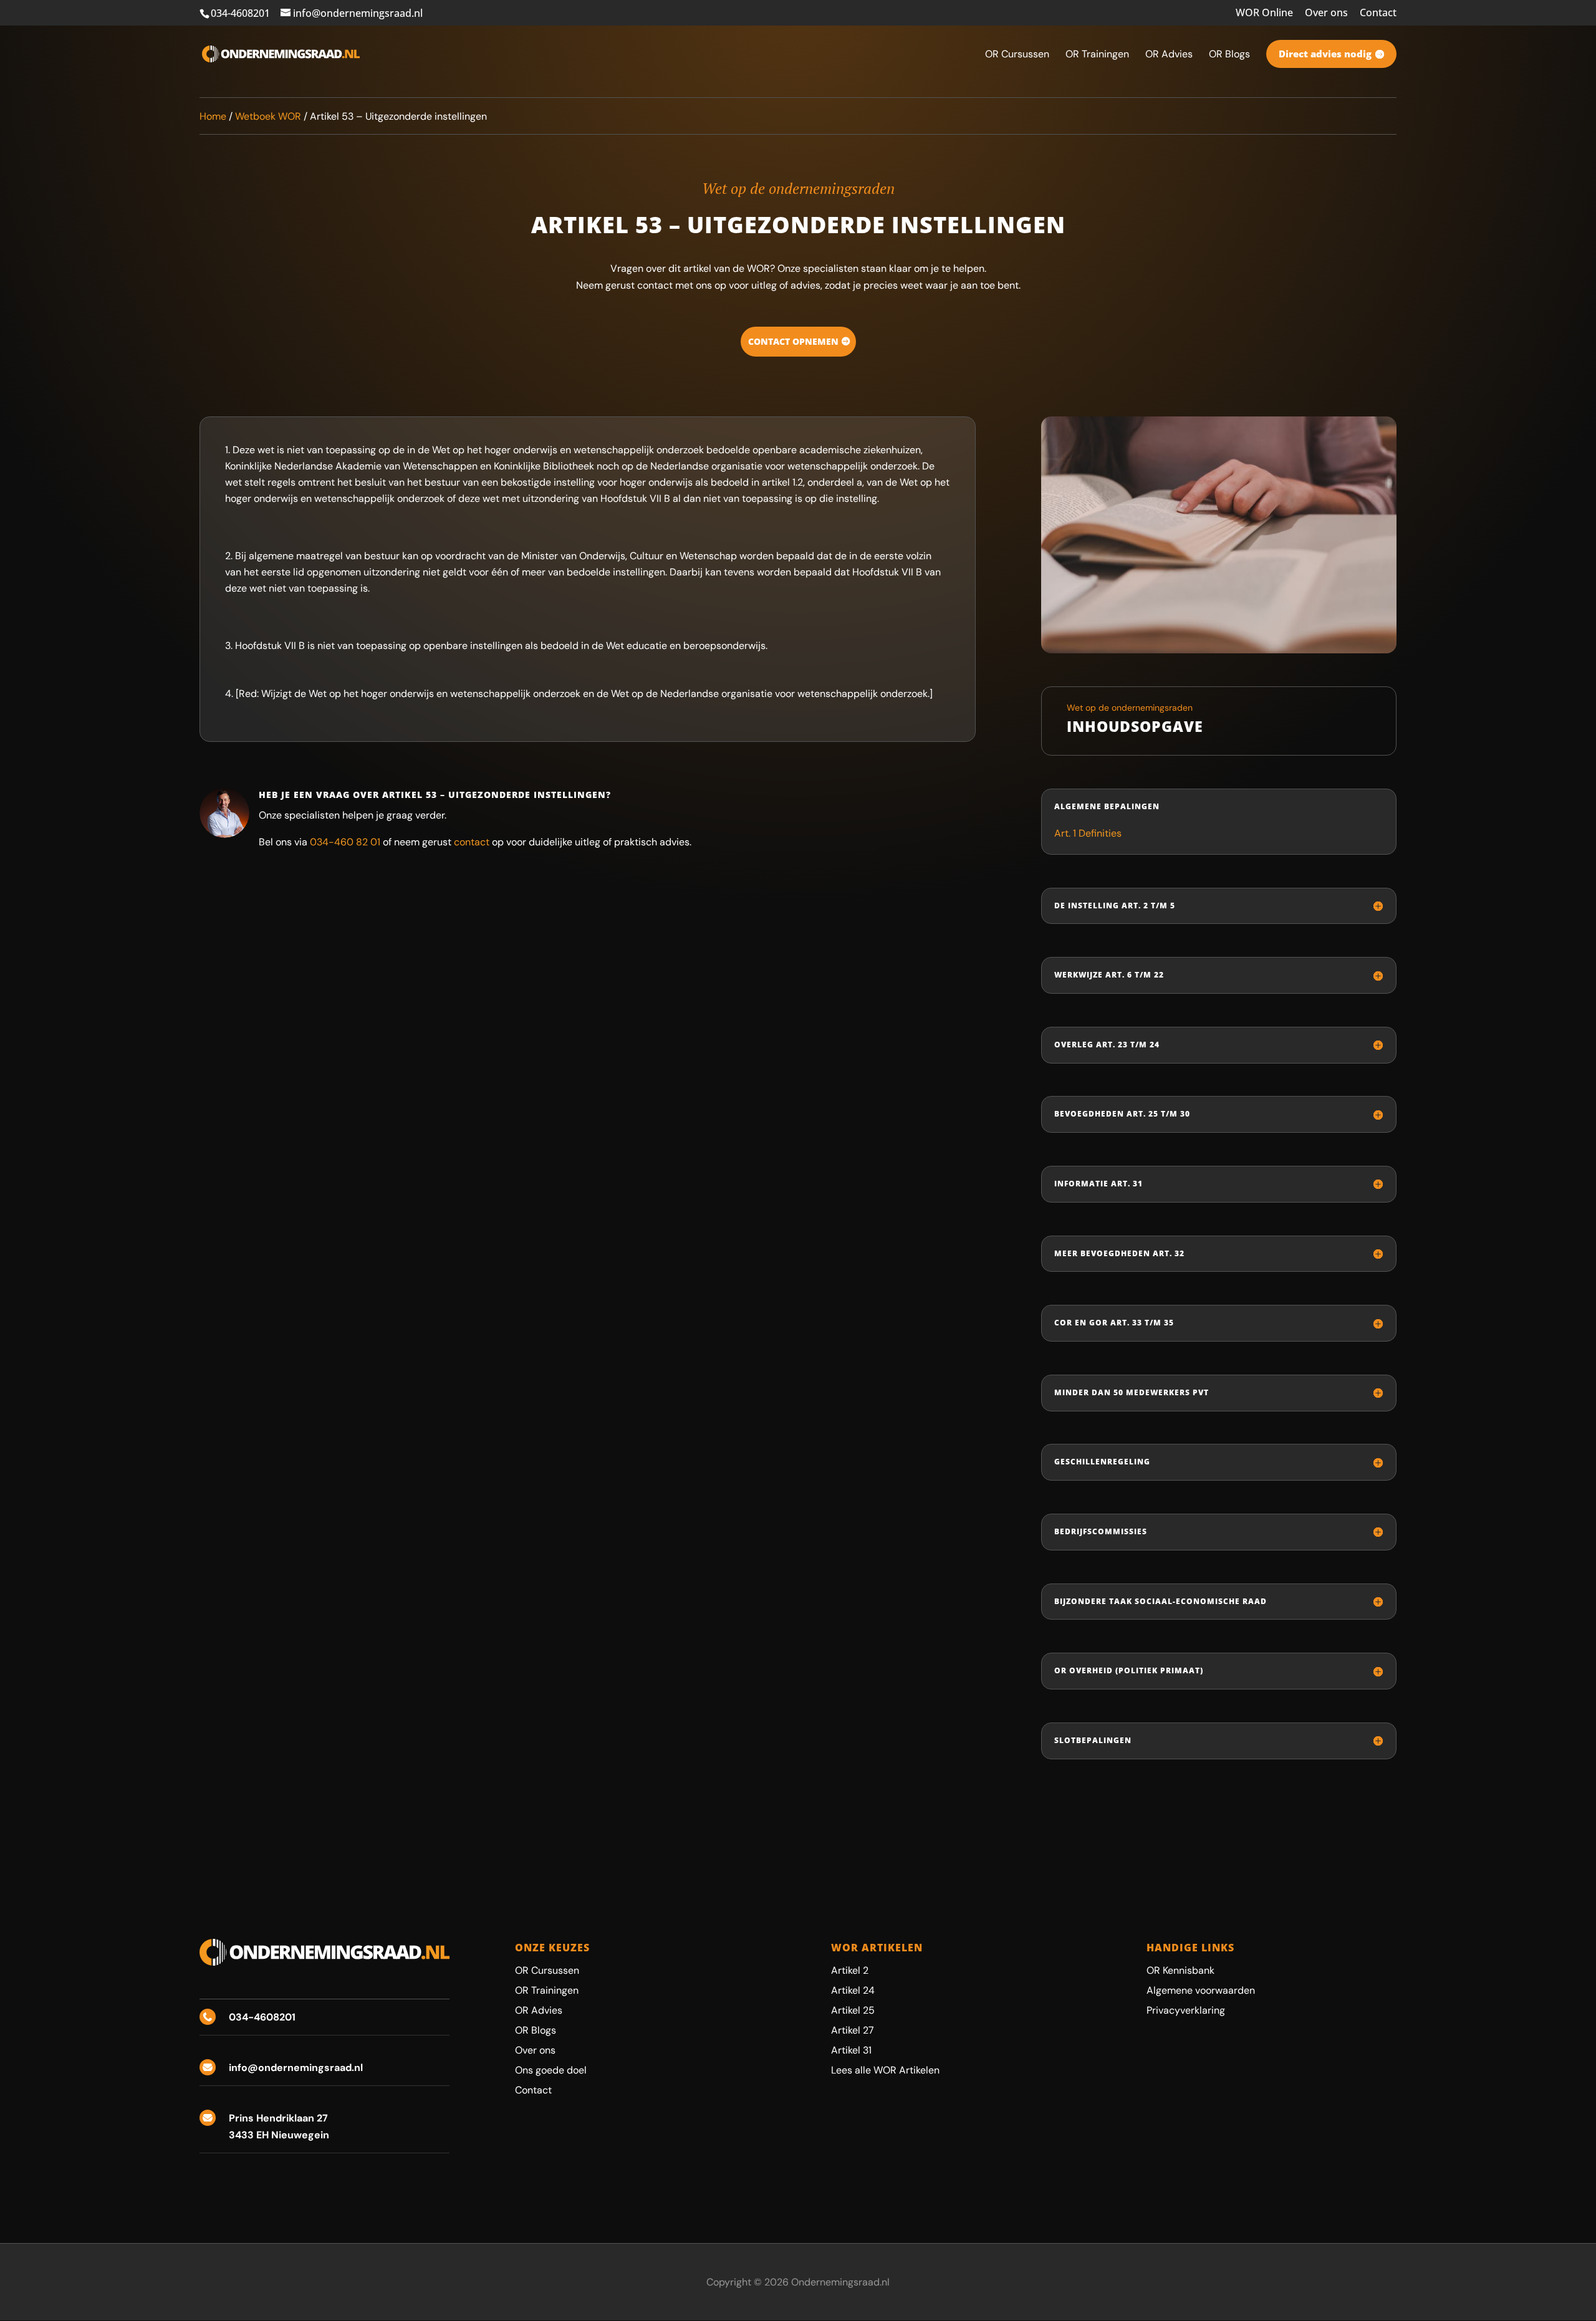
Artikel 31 (851, 2050)
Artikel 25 (853, 2010)
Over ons (1326, 13)
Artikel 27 (853, 2030)
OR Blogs (536, 2030)
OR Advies (539, 2010)
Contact (1378, 13)
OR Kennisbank (1180, 1970)
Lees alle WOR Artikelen (885, 2070)
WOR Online (1264, 13)
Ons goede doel (551, 2070)
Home (213, 116)
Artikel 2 (850, 1970)
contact (472, 842)
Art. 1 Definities (1088, 833)
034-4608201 (240, 13)
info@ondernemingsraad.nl (296, 2068)
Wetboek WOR (268, 116)
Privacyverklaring (1186, 2010)
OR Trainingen (547, 1990)
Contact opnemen (793, 341)
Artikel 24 (853, 1990)
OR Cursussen (547, 1970)
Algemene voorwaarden (1201, 1990)
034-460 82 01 (345, 842)
